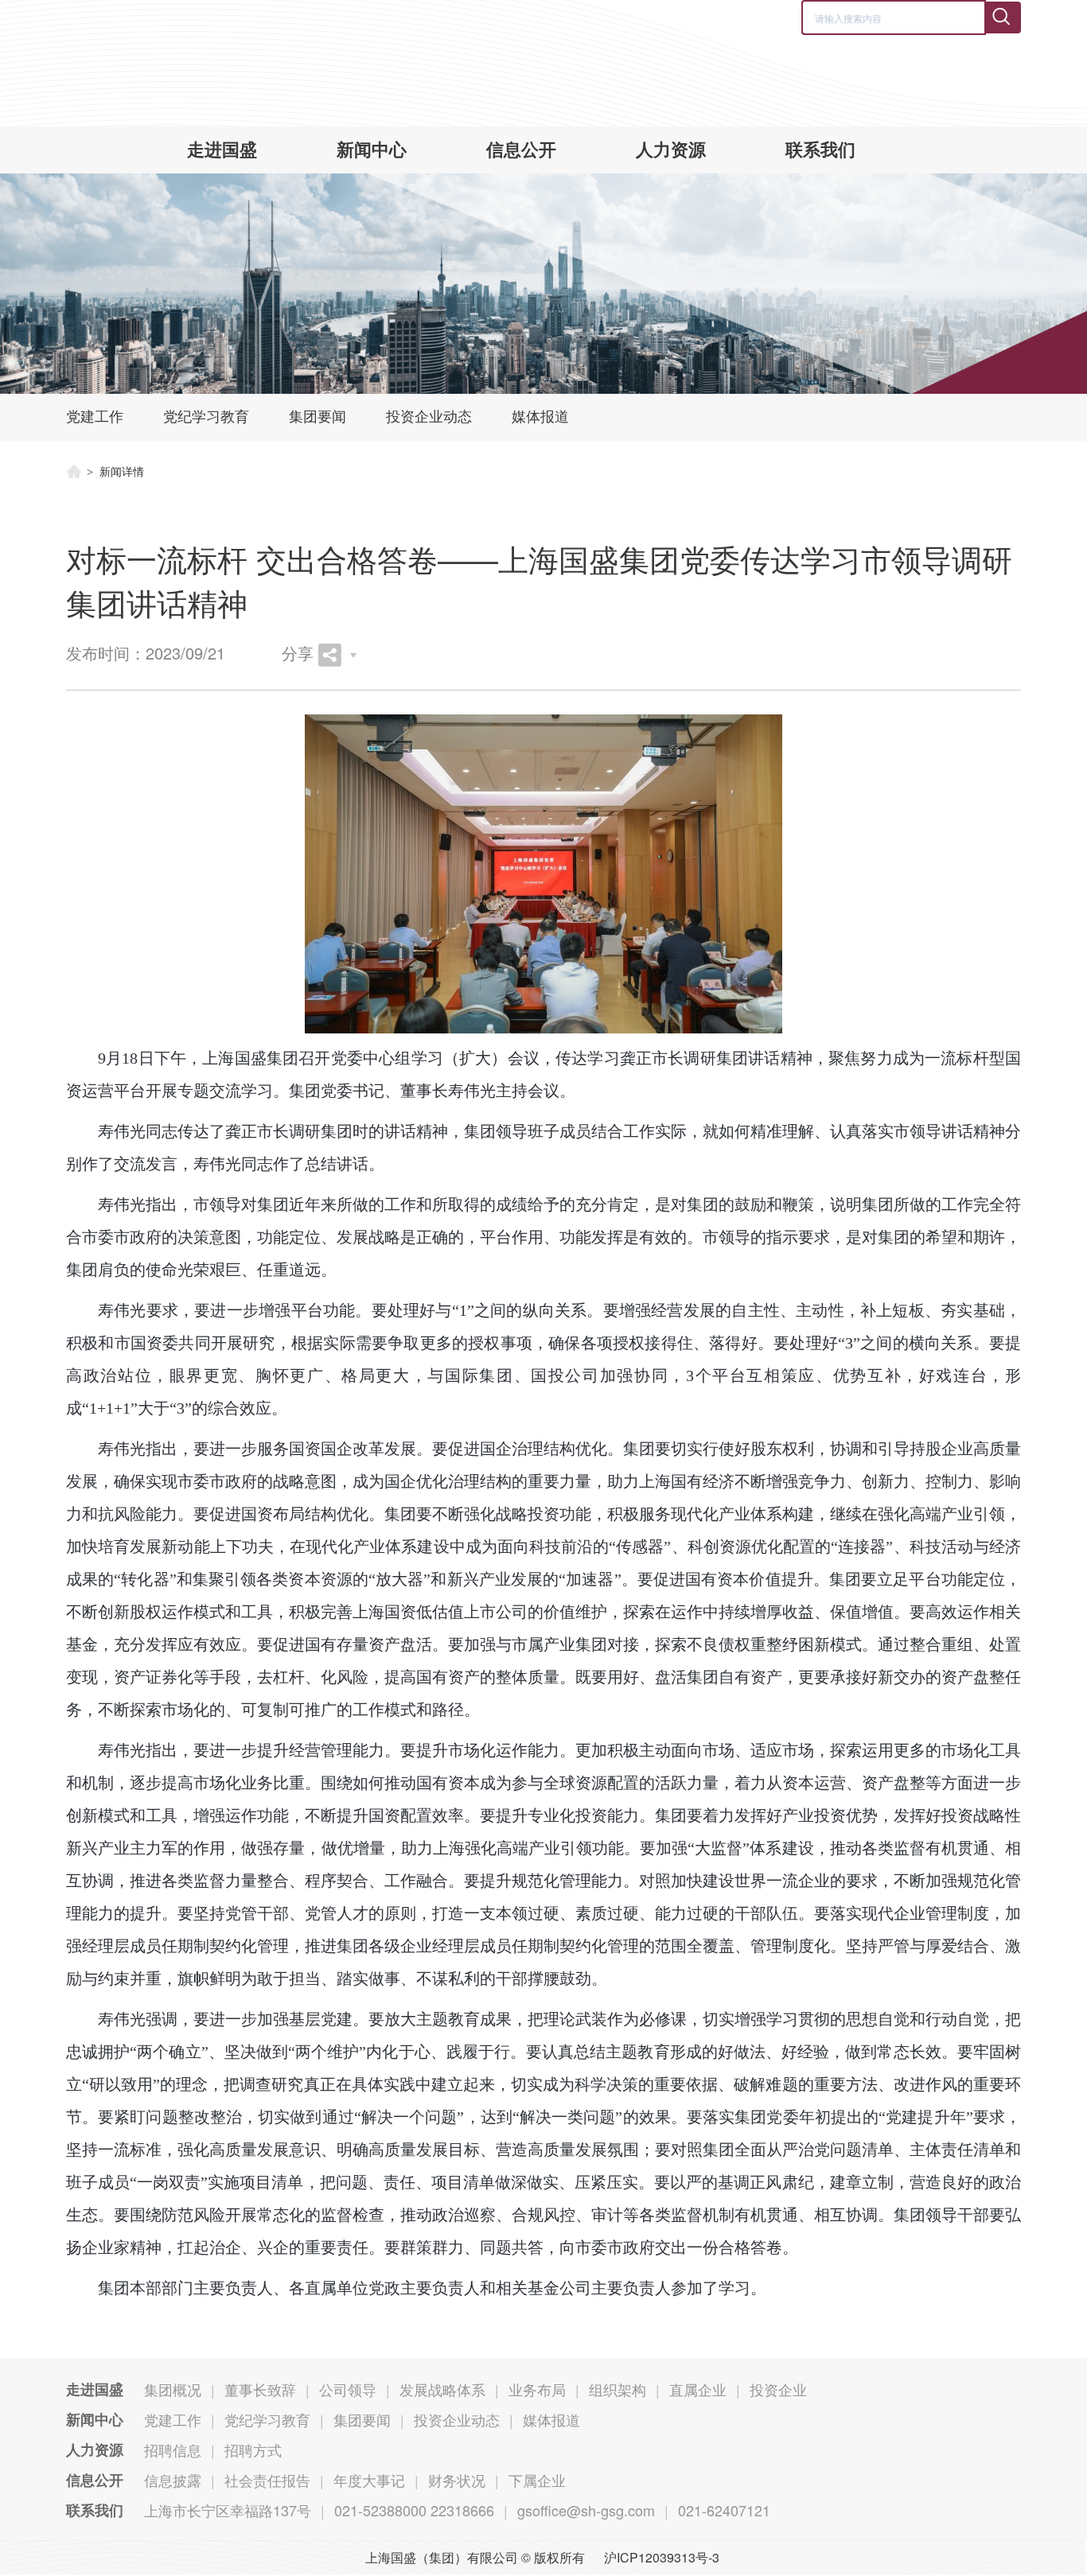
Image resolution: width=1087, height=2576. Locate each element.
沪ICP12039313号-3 (662, 2557)
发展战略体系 (442, 2389)
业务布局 (537, 2389)
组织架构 (618, 2389)
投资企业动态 (429, 417)
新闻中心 (372, 150)
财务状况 (457, 2480)
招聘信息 (173, 2450)
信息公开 (521, 150)
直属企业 (698, 2389)
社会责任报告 (267, 2480)
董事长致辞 (260, 2389)
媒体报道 (540, 417)
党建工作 (95, 417)
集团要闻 (318, 417)
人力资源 (671, 150)
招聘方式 (253, 2450)
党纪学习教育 (206, 417)
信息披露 (173, 2480)
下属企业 (537, 2480)
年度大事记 (369, 2480)
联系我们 (820, 150)
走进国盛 (222, 150)
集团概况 (173, 2389)
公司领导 (348, 2389)
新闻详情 (122, 472)
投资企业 (778, 2389)
